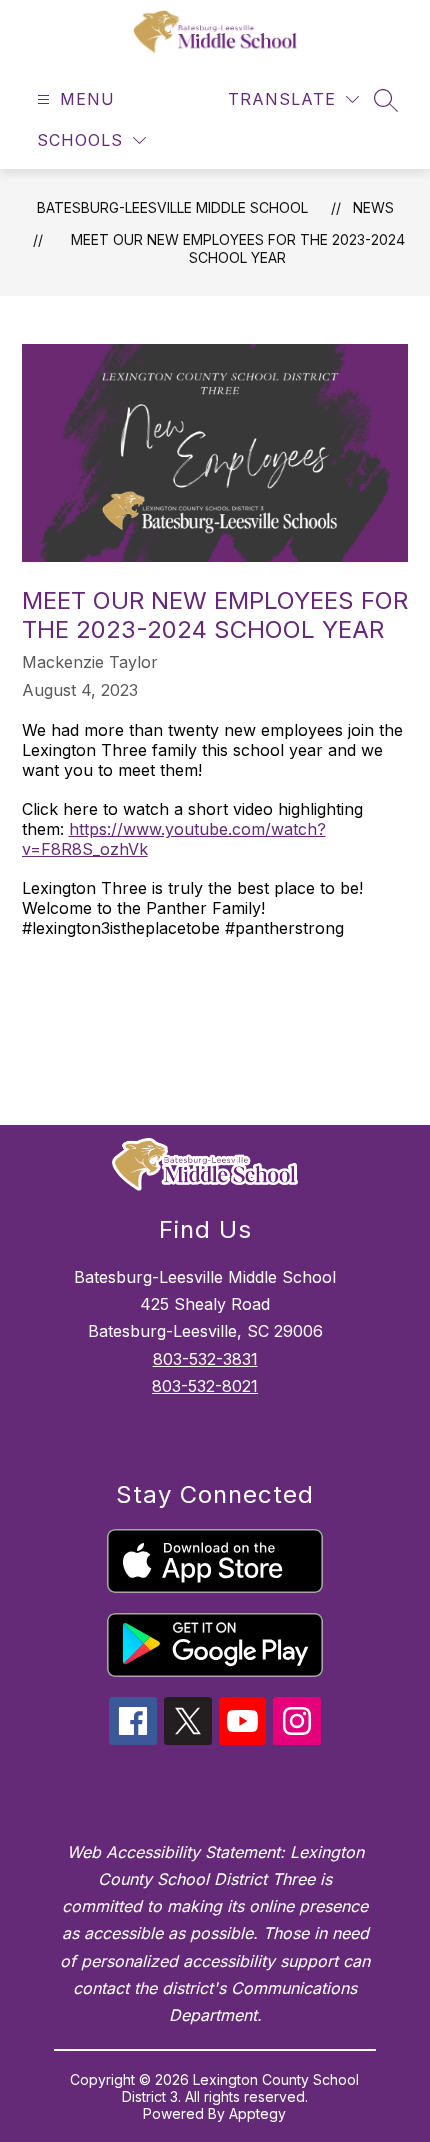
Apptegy (257, 2113)
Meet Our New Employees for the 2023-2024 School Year (238, 248)
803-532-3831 (205, 1359)
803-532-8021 (205, 1386)
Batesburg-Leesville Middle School (172, 207)
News (373, 207)
